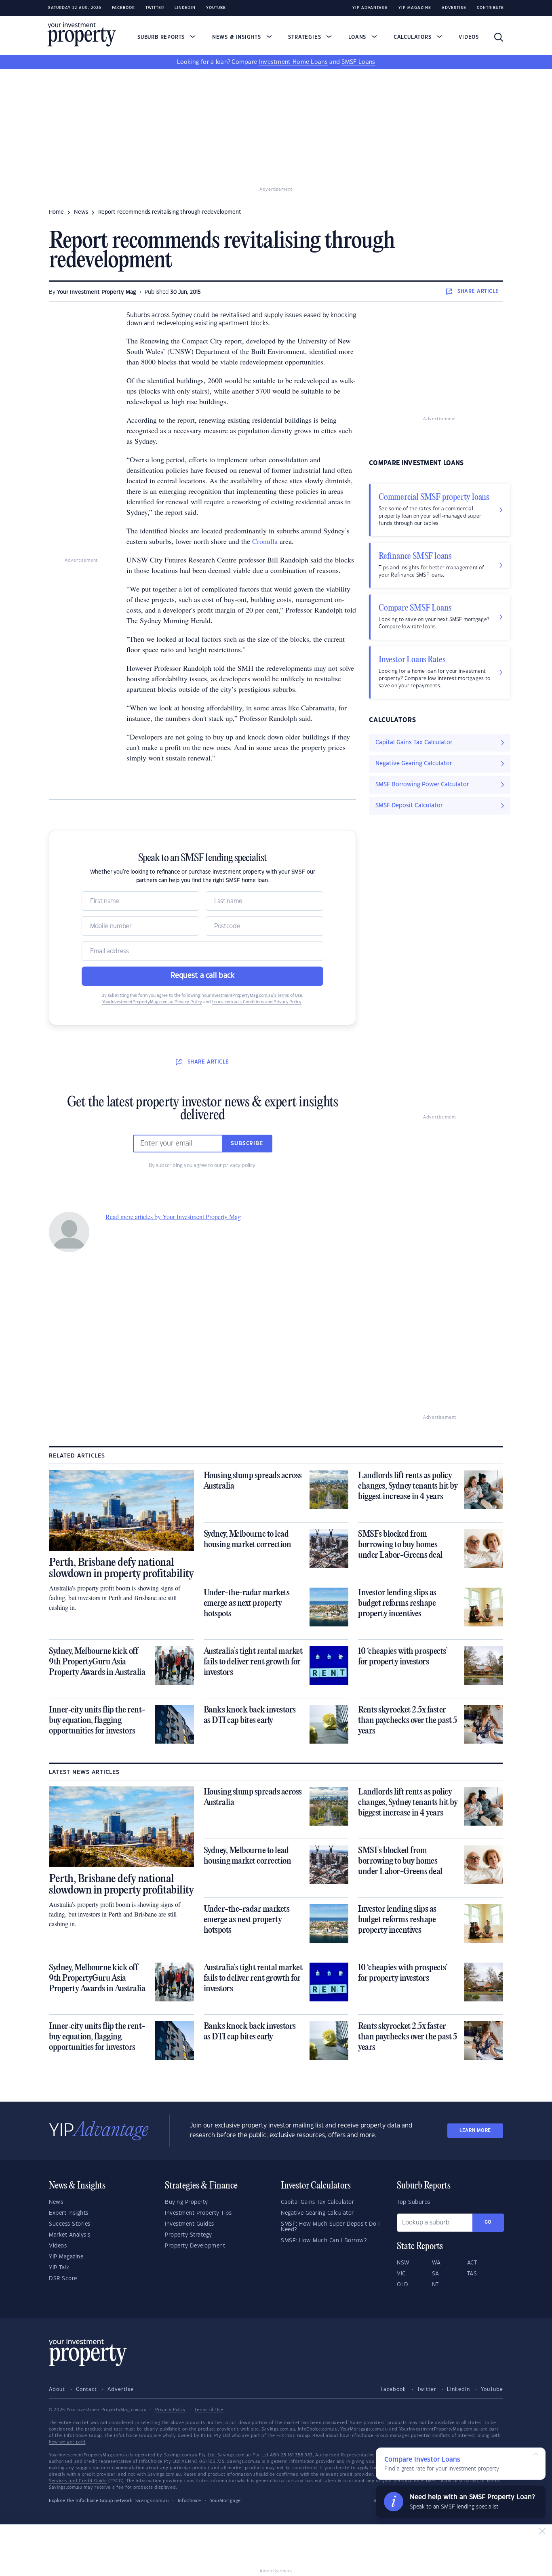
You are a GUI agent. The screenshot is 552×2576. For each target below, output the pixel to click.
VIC (401, 2274)
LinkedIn (185, 8)
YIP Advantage (370, 8)
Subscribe (247, 1144)
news (81, 212)
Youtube (216, 8)
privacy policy (239, 1165)
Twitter (155, 8)
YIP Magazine (415, 8)
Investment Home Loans (293, 62)
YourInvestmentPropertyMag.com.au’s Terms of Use (252, 996)
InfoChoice (190, 2501)
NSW (403, 2263)
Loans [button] (358, 37)
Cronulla (265, 541)
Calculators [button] (414, 37)
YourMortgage (225, 2501)
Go (488, 2222)
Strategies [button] (305, 37)
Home (56, 212)
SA (436, 2274)
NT (435, 2285)
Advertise (454, 8)
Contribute (490, 8)
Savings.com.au (152, 2501)
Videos (469, 37)
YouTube (492, 2389)
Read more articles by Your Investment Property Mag (173, 1216)
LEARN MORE (475, 2131)
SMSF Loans (358, 62)
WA (436, 2263)
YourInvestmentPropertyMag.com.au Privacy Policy (152, 1002)
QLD (403, 2285)
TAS (472, 2274)
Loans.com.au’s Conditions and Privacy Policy (257, 1002)
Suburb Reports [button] (162, 37)
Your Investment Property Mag (97, 292)
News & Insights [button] (238, 37)
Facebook (123, 8)
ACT (472, 2263)
